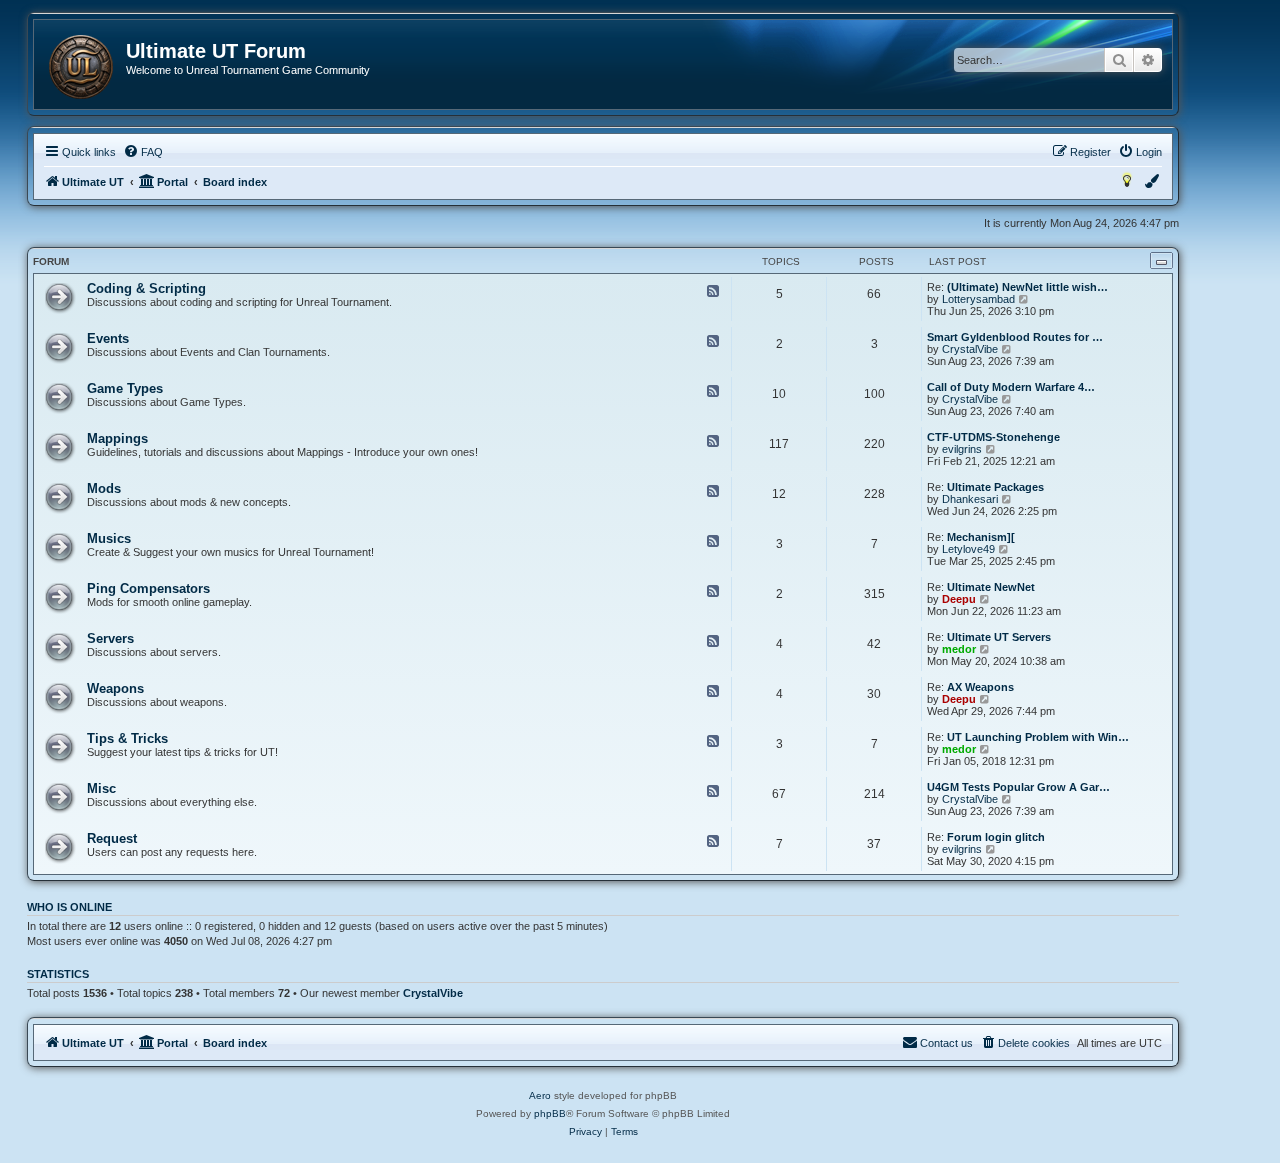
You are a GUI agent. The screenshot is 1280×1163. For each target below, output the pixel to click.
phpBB (550, 1113)
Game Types (125, 388)
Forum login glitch (996, 837)
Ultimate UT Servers (999, 637)
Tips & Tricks (127, 738)
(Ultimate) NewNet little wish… (1027, 287)
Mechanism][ (981, 537)
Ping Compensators (148, 588)
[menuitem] (143, 152)
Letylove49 (968, 549)
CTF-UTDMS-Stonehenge (993, 437)
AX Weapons (980, 687)
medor (959, 649)
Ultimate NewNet (991, 587)
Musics (109, 538)
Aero (540, 1095)
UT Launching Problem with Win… (1038, 737)
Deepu (959, 599)
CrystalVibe (970, 349)
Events (108, 338)
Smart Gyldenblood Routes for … (1015, 337)
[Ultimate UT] (81, 67)
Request (112, 838)
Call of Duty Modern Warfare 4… (1011, 387)
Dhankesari (970, 499)
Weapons (115, 688)
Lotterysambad (978, 299)
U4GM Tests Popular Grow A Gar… (1018, 787)
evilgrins (962, 449)
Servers (110, 638)
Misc (101, 788)
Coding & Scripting (146, 288)
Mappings (117, 438)
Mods (104, 488)
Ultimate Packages (995, 487)
